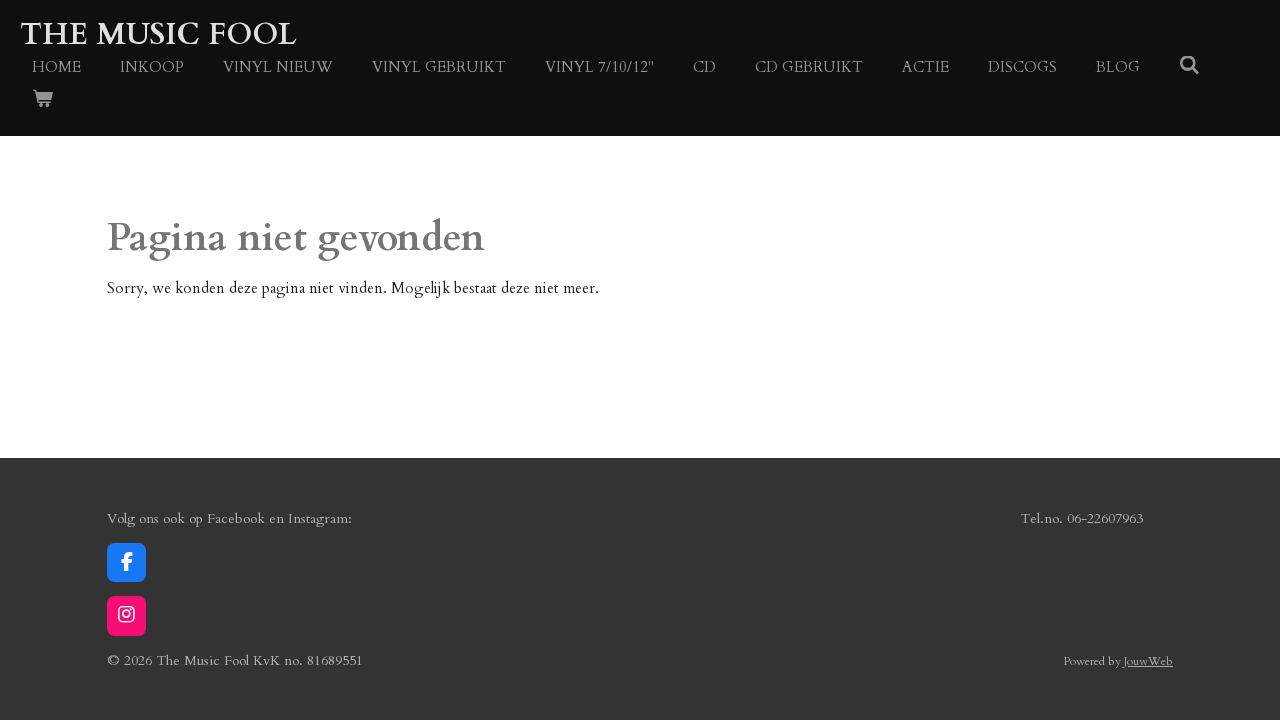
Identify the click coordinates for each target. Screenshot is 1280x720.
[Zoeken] (1189, 66)
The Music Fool (158, 34)
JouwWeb (1148, 661)
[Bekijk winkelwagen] (42, 99)
